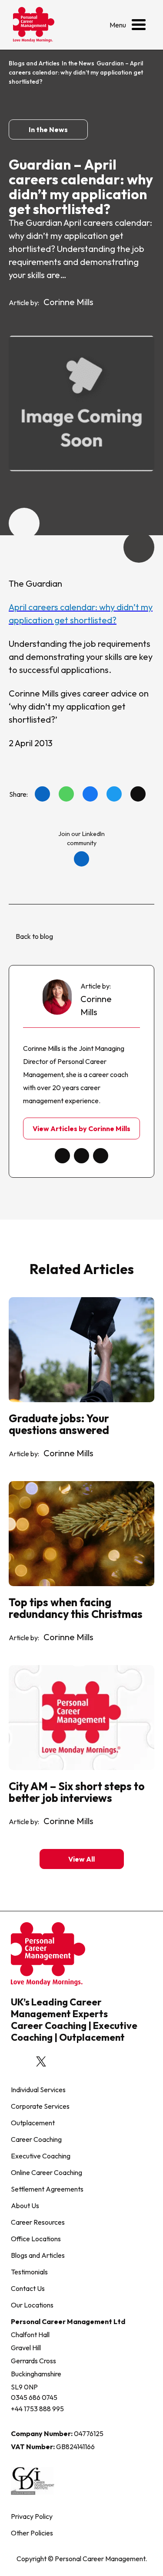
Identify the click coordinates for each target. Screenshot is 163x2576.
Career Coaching (36, 2139)
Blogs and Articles (34, 63)
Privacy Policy (32, 2516)
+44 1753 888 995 (37, 2409)
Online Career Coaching (47, 2172)
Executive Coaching (41, 2156)
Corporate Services (40, 2106)
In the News (78, 63)
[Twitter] (114, 794)
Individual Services (38, 2090)
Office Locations (36, 2239)
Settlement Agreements (47, 2189)
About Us (25, 2206)
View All (81, 1859)
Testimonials (29, 2272)
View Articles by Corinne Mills (81, 1128)
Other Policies (32, 2533)
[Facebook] (90, 794)
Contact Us (28, 2288)
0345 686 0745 (34, 2397)
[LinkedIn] (42, 794)
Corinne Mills (68, 302)
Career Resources (38, 2222)
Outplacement (33, 2123)
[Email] (138, 794)
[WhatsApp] (66, 794)
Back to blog (34, 936)
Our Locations (32, 2305)
